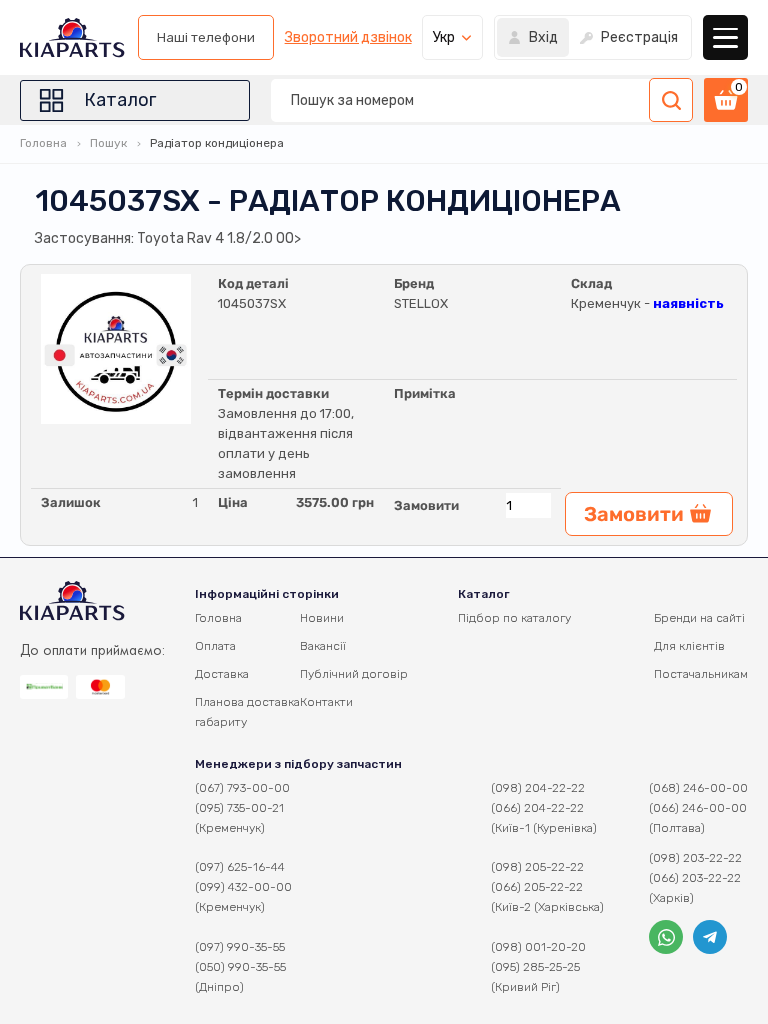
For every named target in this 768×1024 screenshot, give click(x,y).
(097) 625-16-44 (240, 867)
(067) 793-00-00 (242, 788)
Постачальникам (701, 674)
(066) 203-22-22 (695, 878)
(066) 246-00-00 (698, 808)
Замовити (426, 505)
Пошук (108, 143)
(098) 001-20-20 (538, 947)
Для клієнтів (689, 646)
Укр (444, 37)
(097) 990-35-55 (240, 947)
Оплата (215, 646)
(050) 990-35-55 (240, 967)
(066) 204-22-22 (537, 808)
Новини (322, 618)
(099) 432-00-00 (243, 887)
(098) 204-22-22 (538, 788)
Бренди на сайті (699, 618)
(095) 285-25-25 (535, 967)
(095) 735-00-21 (239, 808)
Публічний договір (354, 674)
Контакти (326, 702)
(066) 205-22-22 (537, 887)
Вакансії (323, 646)
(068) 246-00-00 (698, 788)
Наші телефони (206, 37)
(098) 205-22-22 (537, 867)
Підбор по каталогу (514, 618)
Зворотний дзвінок (348, 38)
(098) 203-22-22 (695, 858)
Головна (43, 143)
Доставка (222, 674)
